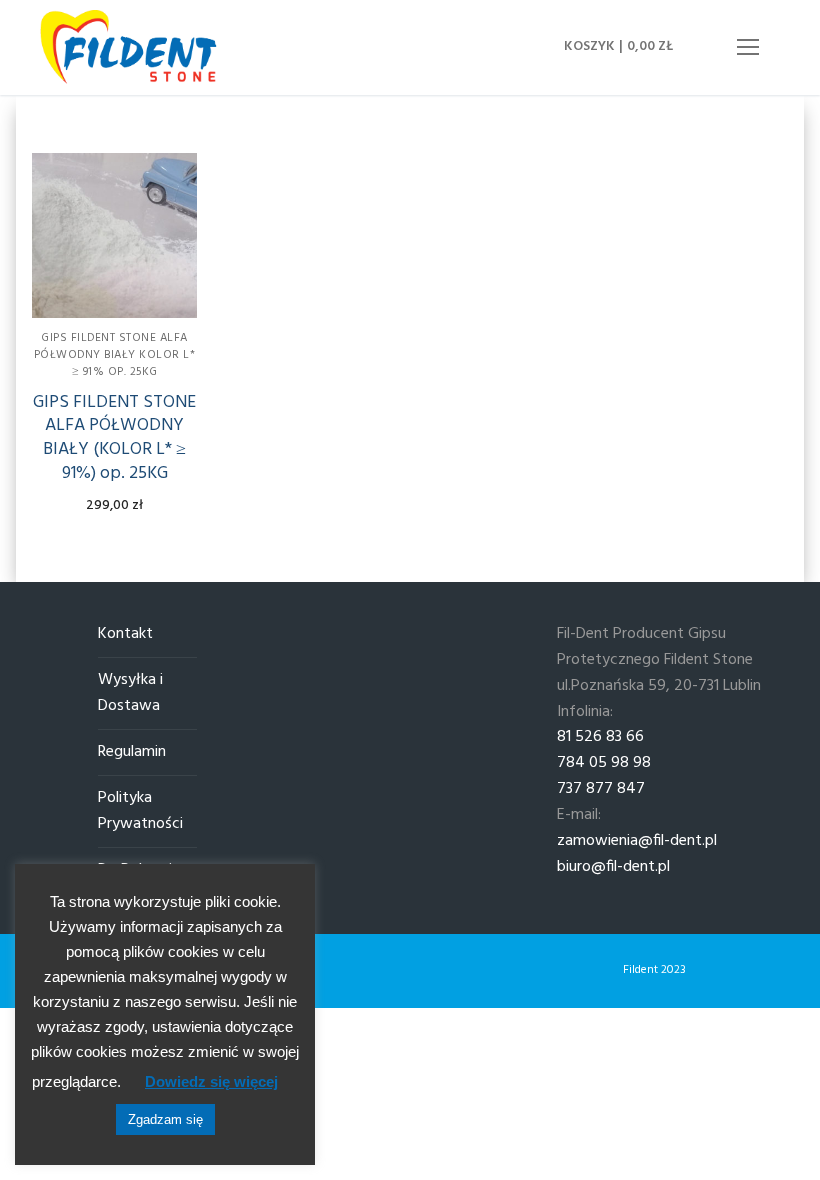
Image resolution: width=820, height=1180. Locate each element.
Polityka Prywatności (140, 811)
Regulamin (132, 752)
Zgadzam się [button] (165, 1119)
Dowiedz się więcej (211, 1081)
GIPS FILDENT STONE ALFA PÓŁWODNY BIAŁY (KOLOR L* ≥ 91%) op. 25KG (114, 438)
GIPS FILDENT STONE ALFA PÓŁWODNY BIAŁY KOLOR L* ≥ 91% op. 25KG (115, 355)
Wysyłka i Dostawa (130, 693)
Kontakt (125, 634)
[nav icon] (748, 48)
